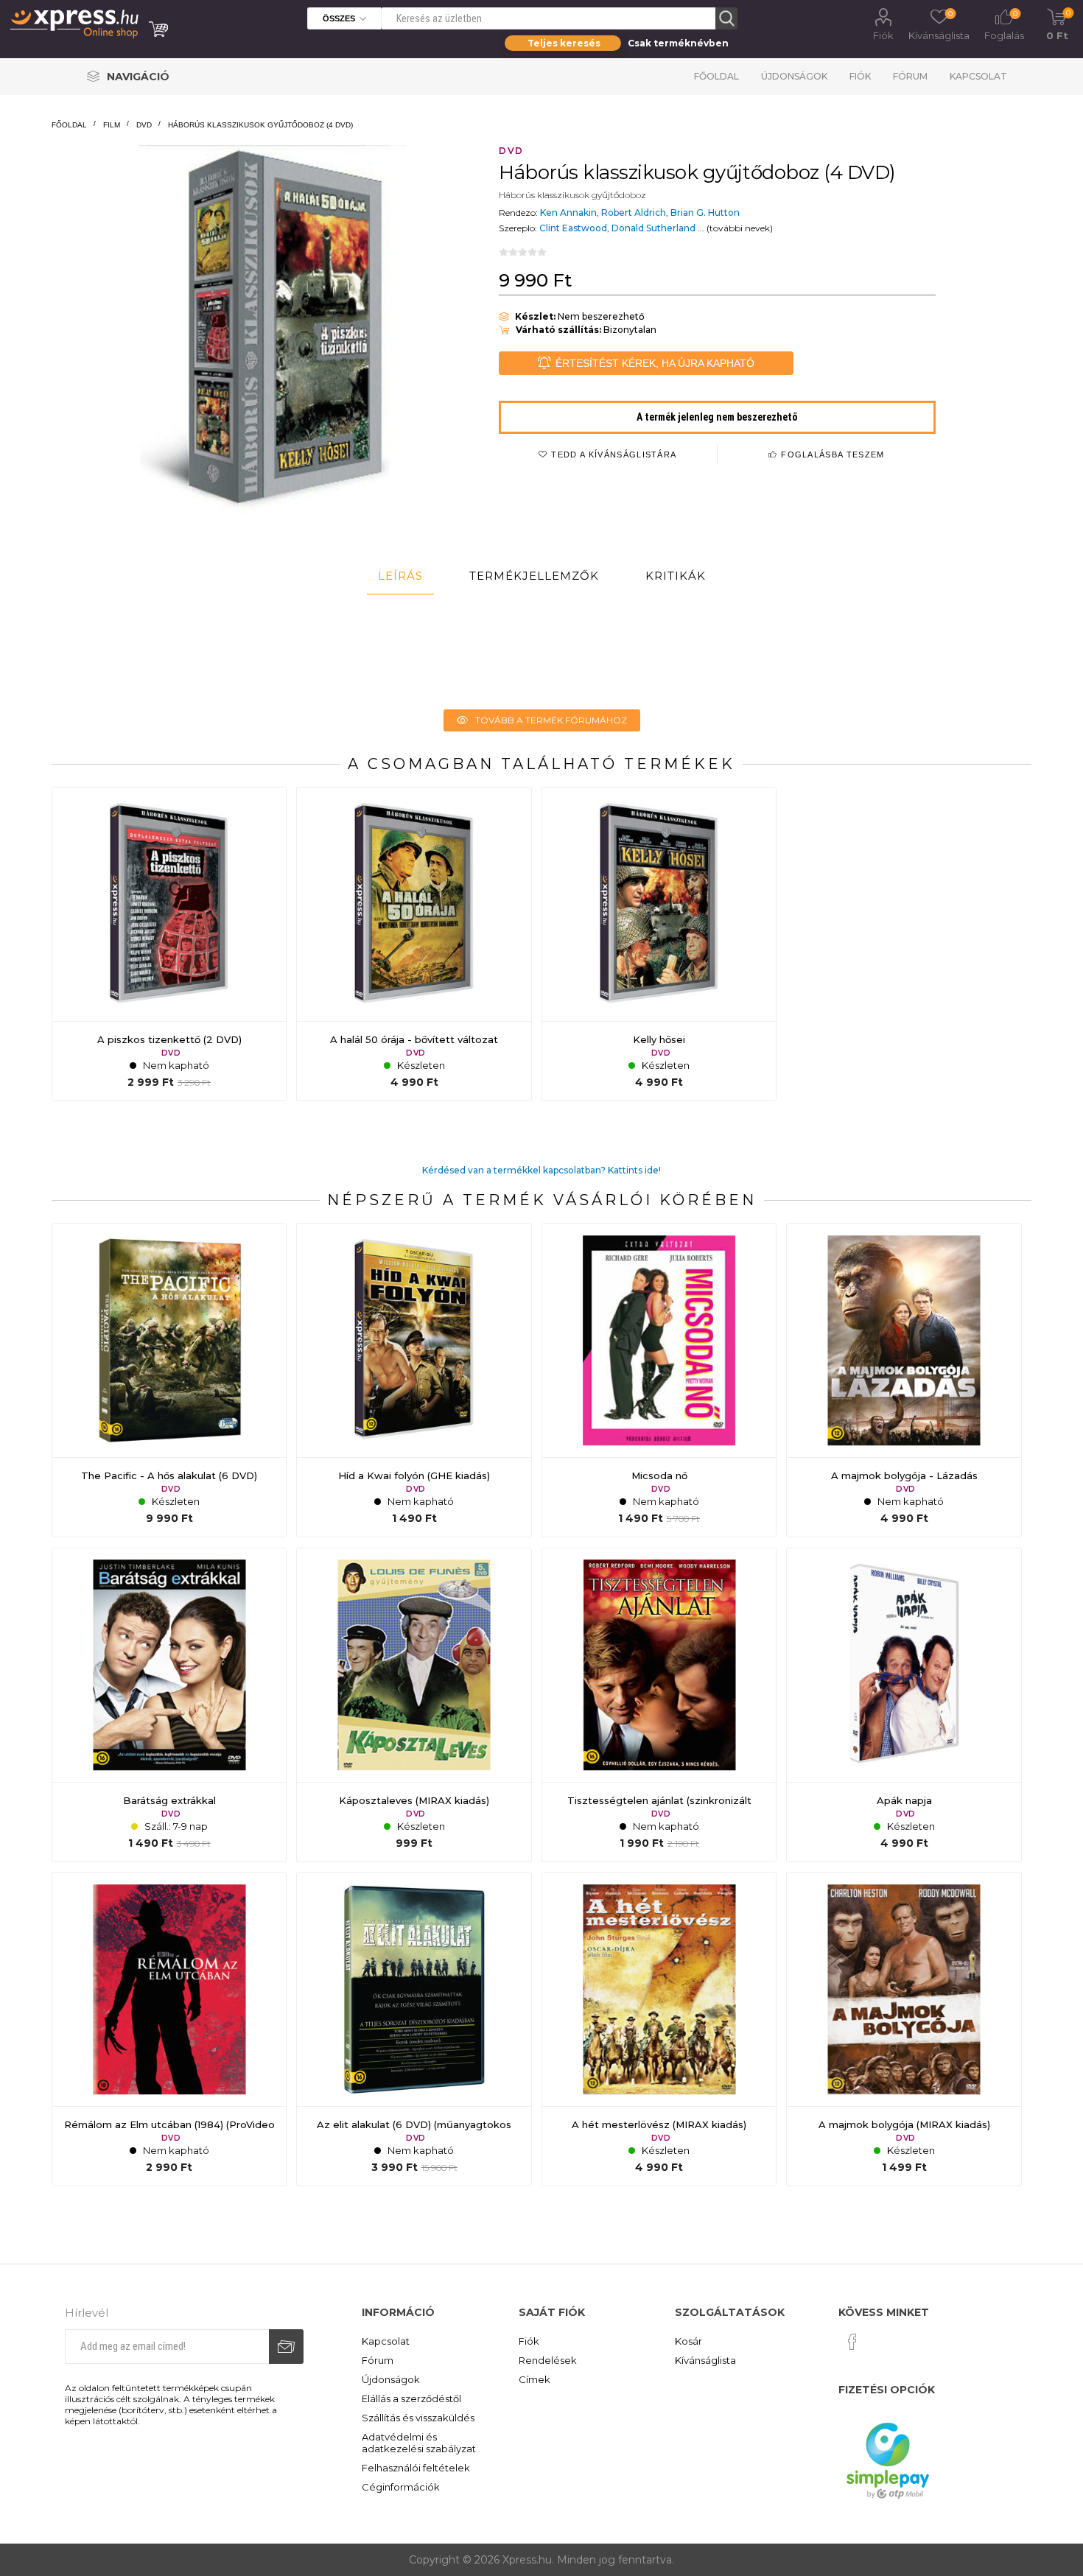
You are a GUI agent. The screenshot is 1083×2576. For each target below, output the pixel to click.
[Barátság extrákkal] (169, 1705)
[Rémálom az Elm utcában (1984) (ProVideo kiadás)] (169, 2029)
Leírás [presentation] (400, 576)
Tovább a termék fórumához (551, 720)
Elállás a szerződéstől (411, 2398)
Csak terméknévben (678, 43)
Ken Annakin (568, 213)
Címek (535, 2379)
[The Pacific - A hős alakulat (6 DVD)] (169, 1380)
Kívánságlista (705, 2360)
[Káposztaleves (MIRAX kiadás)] (414, 1705)
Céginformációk (401, 2487)
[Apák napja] (904, 1705)
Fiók (883, 35)
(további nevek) (740, 228)
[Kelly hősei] (659, 944)
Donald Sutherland (653, 228)
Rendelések (548, 2360)
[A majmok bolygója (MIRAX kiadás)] (904, 2029)
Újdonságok (794, 76)
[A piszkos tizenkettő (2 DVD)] (169, 944)
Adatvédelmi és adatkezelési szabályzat (419, 2443)
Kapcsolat (978, 76)
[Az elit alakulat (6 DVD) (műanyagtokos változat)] (414, 2029)
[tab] (400, 576)
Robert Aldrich (634, 213)
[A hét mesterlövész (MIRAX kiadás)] (659, 2029)
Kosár (688, 2341)
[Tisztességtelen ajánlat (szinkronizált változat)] (659, 1705)
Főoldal (716, 76)
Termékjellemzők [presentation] (534, 576)
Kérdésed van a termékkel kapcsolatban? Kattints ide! (541, 1170)
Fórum (910, 76)
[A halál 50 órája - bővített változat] (414, 944)
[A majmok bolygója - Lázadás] (904, 1380)
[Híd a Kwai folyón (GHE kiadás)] (414, 1380)
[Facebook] (852, 2342)
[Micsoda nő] (659, 1380)
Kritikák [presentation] (676, 576)
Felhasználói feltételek (416, 2468)
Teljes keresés (564, 43)
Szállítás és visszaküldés (418, 2418)
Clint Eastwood (573, 228)
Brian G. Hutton (705, 213)
